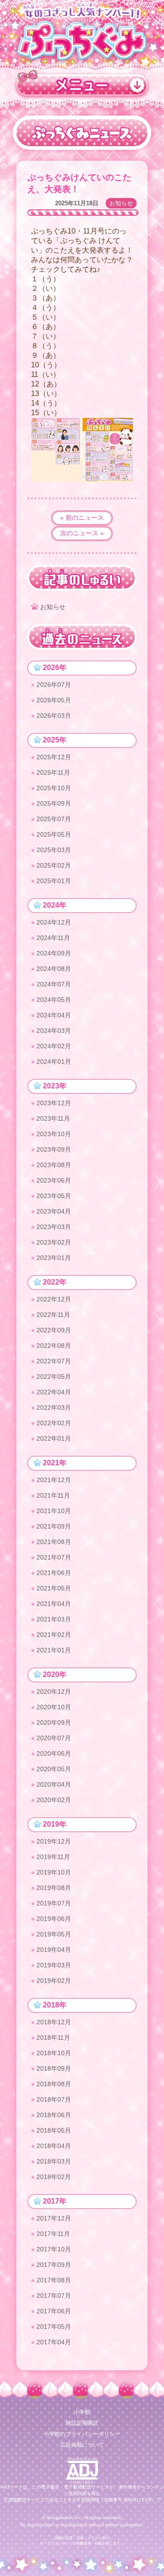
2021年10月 (54, 1511)
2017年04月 (54, 2342)
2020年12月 (54, 1692)
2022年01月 (54, 1438)
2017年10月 (54, 2249)
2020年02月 (54, 1800)
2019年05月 (54, 1934)
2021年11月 (53, 1495)
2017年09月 (54, 2265)
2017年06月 (54, 2311)
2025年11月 (53, 772)
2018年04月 (54, 2146)
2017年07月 (54, 2296)
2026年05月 (54, 700)
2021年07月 (54, 1557)
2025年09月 (54, 803)
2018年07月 (54, 2099)
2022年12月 (54, 1299)
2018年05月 (54, 2130)
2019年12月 (54, 1841)
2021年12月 (54, 1480)
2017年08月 (54, 2280)
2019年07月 (54, 1903)
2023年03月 (54, 1227)
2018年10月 (54, 2053)
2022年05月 (54, 1377)
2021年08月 (54, 1542)
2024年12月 (54, 922)
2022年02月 (54, 1423)
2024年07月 (54, 984)
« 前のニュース (82, 518)
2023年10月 (54, 1134)
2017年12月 (54, 2218)
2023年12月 (54, 1103)
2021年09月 (54, 1526)
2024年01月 (54, 1062)
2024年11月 (53, 938)
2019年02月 (54, 1981)
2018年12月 (54, 2022)
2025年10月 (54, 788)
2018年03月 (54, 2161)
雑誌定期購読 (82, 2423)
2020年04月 (54, 1784)
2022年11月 (53, 1315)
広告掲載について (82, 2445)
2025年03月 (54, 850)
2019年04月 (54, 1950)
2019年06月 (54, 1919)
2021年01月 (54, 1650)
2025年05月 (54, 834)
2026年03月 (54, 716)
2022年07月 (54, 1361)
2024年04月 (54, 1015)
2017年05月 (54, 2327)
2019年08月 (54, 1888)
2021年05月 (54, 1588)
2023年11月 (53, 1118)
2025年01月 (54, 881)
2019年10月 (54, 1872)
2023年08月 (54, 1165)
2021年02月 (54, 1635)
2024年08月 (54, 969)
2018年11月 (53, 2037)
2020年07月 (54, 1738)
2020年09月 (54, 1722)
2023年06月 (54, 1180)
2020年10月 (54, 1707)
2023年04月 (54, 1211)
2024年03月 (54, 1031)
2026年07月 (54, 685)
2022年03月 (54, 1407)
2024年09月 (54, 953)
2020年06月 (54, 1753)
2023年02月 (54, 1242)
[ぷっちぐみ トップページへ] (82, 40)
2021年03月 (54, 1619)
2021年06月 (54, 1573)
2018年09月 (54, 2068)
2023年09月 (54, 1149)
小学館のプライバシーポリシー (82, 2434)
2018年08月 (54, 2084)
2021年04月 (54, 1604)
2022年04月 (54, 1392)
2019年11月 (53, 1857)
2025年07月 (54, 819)
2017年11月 (53, 2234)
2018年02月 (54, 2177)
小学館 (82, 2412)
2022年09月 (54, 1330)
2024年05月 (54, 1000)
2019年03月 (54, 1965)
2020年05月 (54, 1769)
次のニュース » (82, 533)
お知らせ (121, 203)
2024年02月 (54, 1046)
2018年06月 (54, 2115)
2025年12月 (54, 757)
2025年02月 (54, 865)
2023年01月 (54, 1258)
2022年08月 (54, 1346)
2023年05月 (54, 1196)
